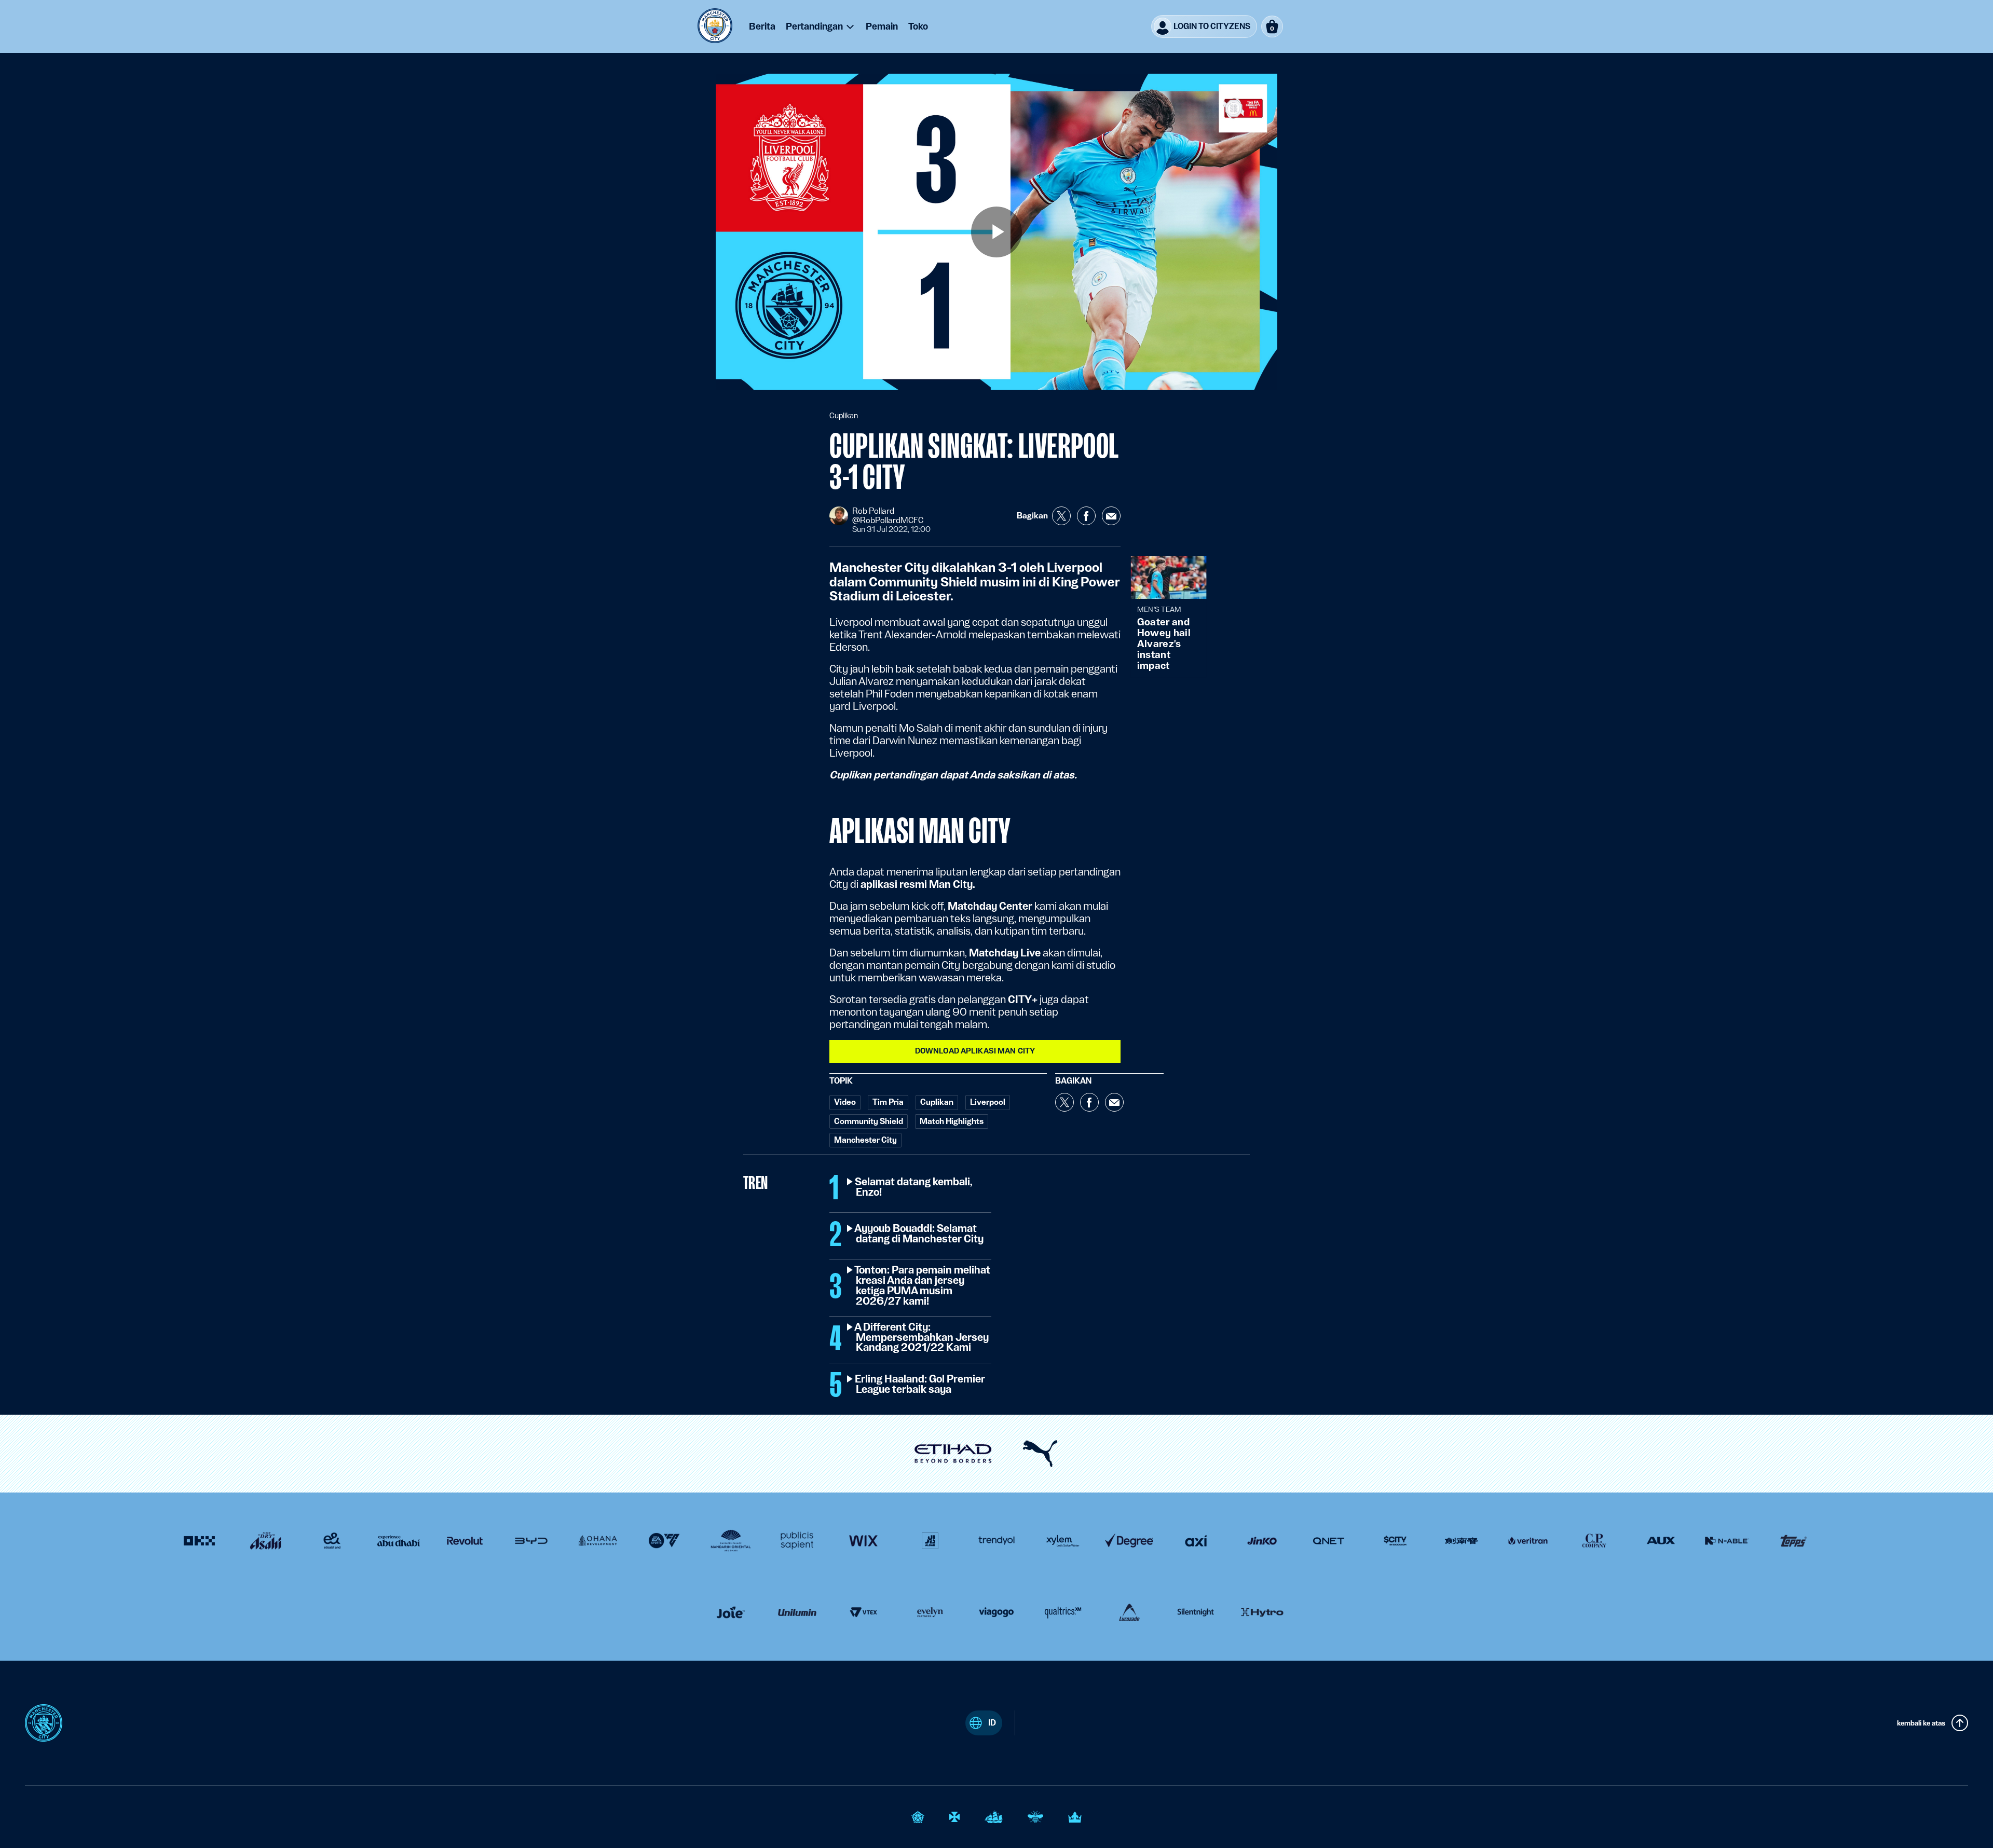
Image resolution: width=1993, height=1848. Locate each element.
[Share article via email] (1111, 516)
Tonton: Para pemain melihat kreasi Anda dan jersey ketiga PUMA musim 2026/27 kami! (923, 1286)
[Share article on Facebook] (1086, 516)
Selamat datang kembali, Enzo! (914, 1187)
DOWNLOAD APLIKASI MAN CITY (975, 1051)
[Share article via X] (1061, 516)
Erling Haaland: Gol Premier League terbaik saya (920, 1385)
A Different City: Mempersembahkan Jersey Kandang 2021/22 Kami (922, 1338)
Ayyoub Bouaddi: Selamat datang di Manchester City (920, 1234)
